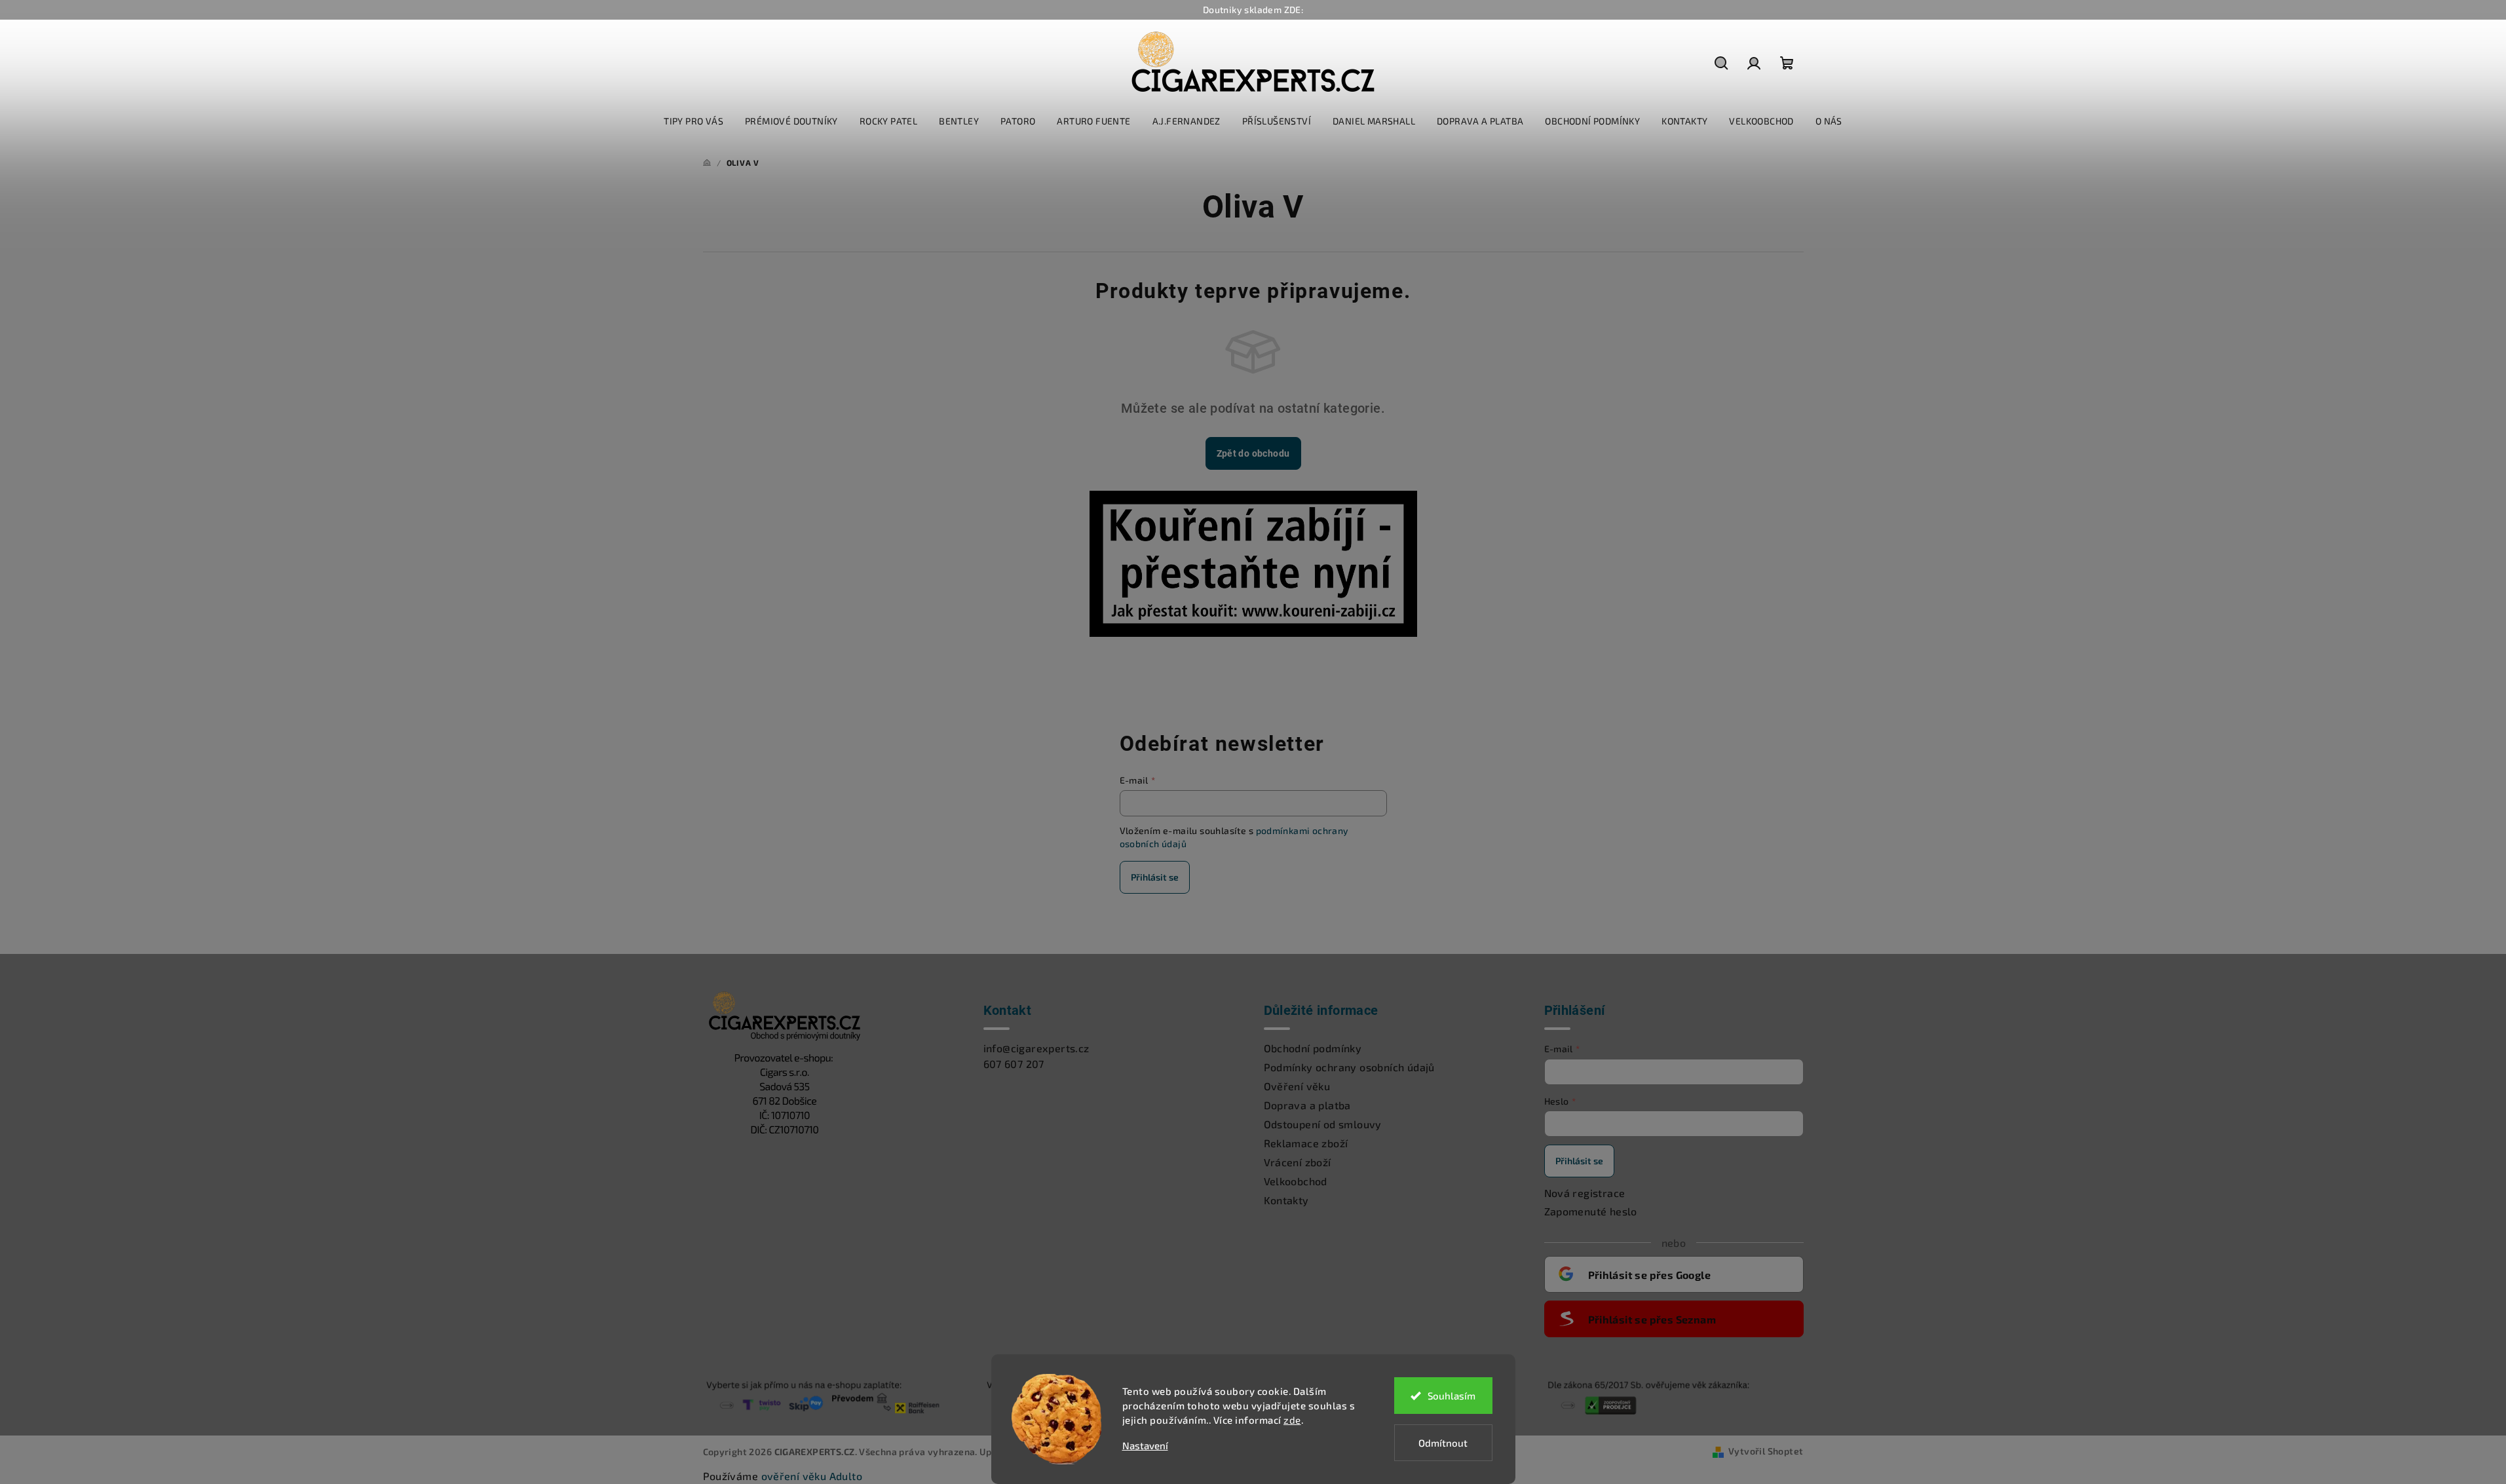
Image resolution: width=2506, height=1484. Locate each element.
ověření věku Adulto (812, 1476)
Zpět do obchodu (1253, 453)
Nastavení (1145, 1446)
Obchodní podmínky (1313, 1048)
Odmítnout (1443, 1443)
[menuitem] (693, 121)
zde (1292, 1420)
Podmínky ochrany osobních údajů (1349, 1067)
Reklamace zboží (1306, 1143)
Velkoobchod (1296, 1181)
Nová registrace (1585, 1193)
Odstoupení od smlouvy (1323, 1124)
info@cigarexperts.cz (1036, 1048)
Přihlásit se (1155, 877)
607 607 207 (1014, 1064)
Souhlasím (1452, 1396)
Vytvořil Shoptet (1766, 1451)
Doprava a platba (1307, 1105)
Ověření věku (1297, 1086)
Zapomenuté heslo (1591, 1211)
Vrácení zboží (1298, 1162)
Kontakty (1286, 1200)
